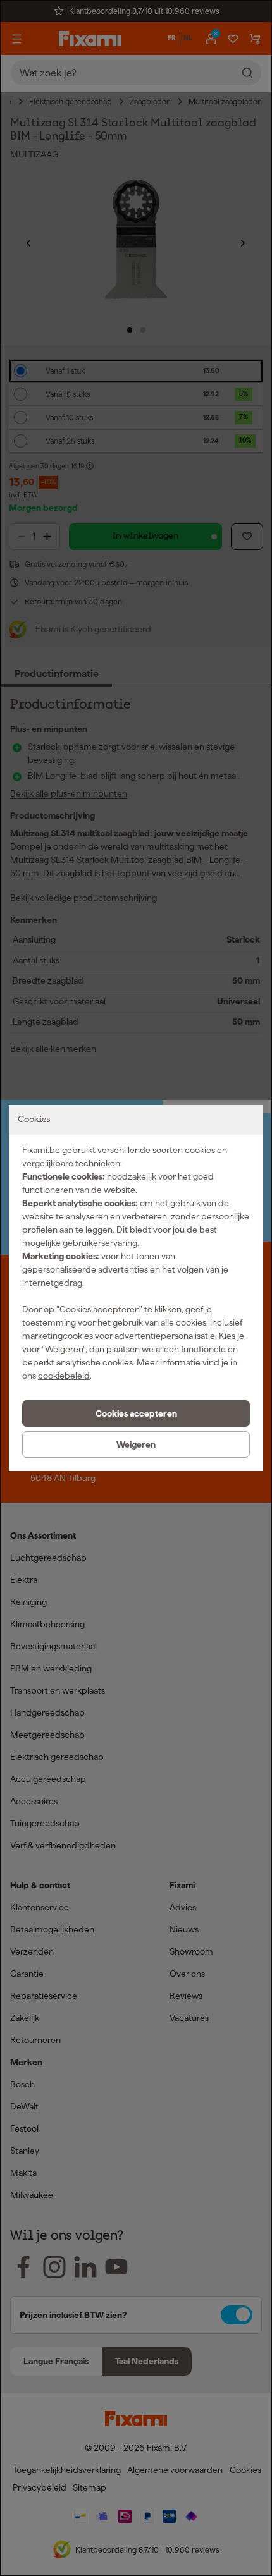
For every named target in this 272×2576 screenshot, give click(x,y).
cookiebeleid (64, 1376)
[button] (136, 1413)
